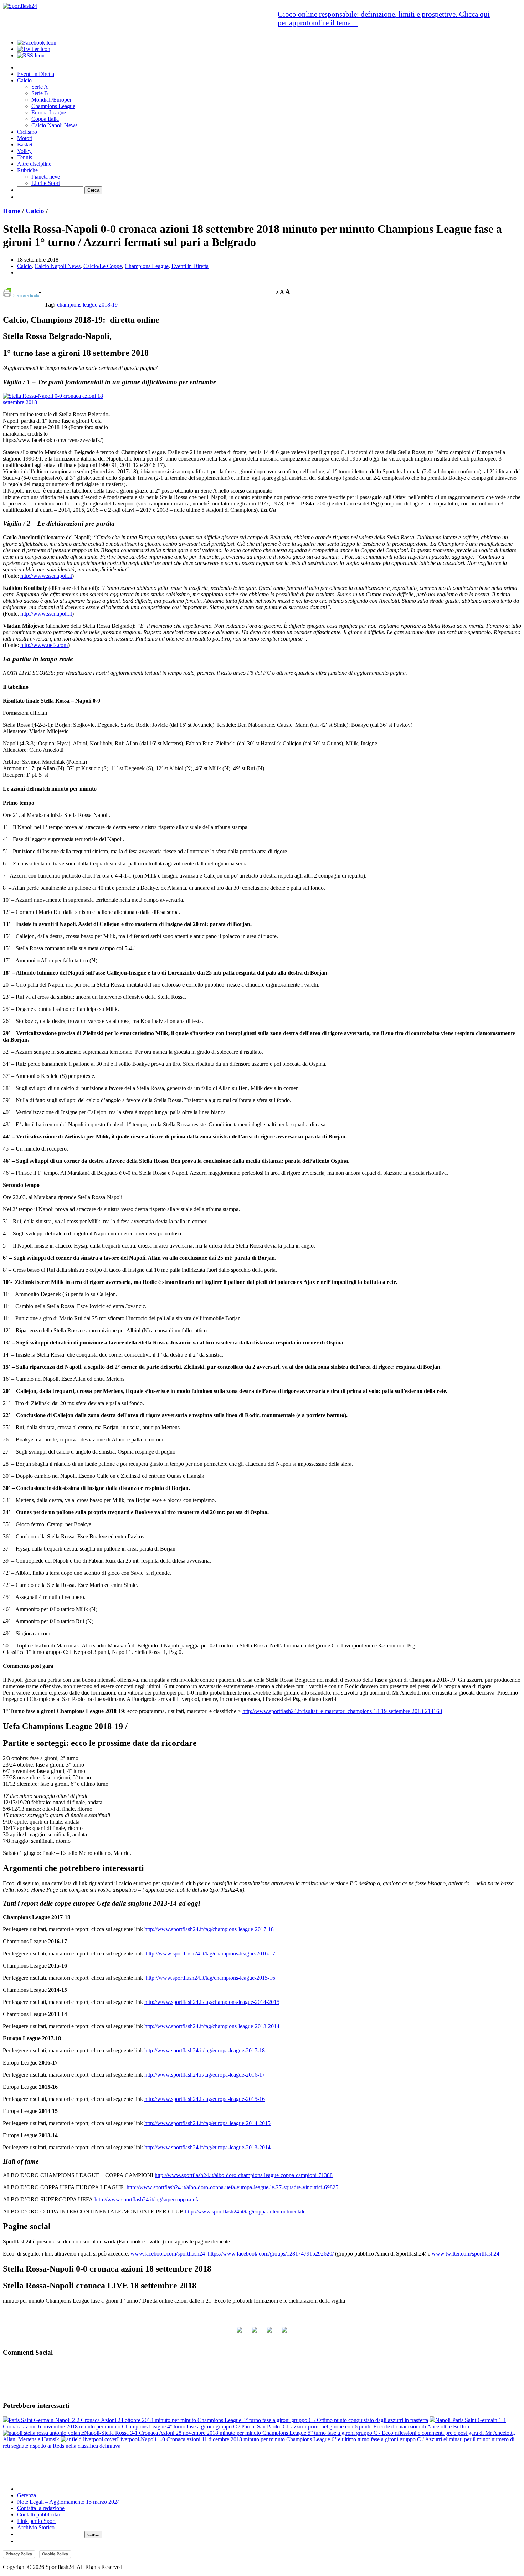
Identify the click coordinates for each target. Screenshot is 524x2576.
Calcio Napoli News (54, 125)
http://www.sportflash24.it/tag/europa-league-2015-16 (205, 2099)
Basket (25, 145)
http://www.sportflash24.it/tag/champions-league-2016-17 (210, 1953)
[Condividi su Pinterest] (284, 2333)
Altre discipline (34, 164)
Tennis (25, 157)
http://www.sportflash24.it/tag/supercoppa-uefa (147, 2199)
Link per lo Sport (36, 2521)
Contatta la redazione (41, 2508)
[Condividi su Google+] (269, 2333)
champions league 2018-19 (87, 305)
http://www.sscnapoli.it (46, 576)
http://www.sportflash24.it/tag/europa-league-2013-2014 (207, 2147)
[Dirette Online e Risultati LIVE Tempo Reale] (20, 6)
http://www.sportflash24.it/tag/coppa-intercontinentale (245, 2212)
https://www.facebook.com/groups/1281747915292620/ (271, 2254)
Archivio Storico (36, 2527)
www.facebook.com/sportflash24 (168, 2254)
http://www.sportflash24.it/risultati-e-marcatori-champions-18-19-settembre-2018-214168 (342, 1711)
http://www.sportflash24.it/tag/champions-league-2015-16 (210, 1978)
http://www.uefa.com (44, 645)
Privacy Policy (19, 2554)
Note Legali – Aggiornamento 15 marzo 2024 (68, 2502)
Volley (24, 151)
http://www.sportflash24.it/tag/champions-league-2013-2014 (212, 2026)
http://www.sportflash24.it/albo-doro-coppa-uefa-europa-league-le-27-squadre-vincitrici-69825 (232, 2187)
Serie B (40, 93)
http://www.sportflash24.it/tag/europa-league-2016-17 (205, 2075)
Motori (25, 138)
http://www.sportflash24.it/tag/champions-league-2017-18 (209, 1929)
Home (12, 211)
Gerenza (27, 2495)
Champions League (53, 106)
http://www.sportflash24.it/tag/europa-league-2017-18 (205, 2050)
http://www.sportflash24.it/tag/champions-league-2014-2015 (212, 2002)
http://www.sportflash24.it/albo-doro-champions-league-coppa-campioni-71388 (244, 2175)
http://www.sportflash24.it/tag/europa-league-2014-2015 (207, 2123)
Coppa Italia (45, 119)
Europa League (49, 112)
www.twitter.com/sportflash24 (466, 2254)
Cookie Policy (55, 2554)
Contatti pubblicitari (39, 2515)
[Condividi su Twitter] (255, 2333)
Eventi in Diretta (36, 74)
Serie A (40, 87)
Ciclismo (27, 132)
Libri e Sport (46, 183)
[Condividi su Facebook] (240, 2333)
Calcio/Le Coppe (103, 266)
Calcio (24, 80)
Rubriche (27, 170)
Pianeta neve (46, 177)
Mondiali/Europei (51, 100)
